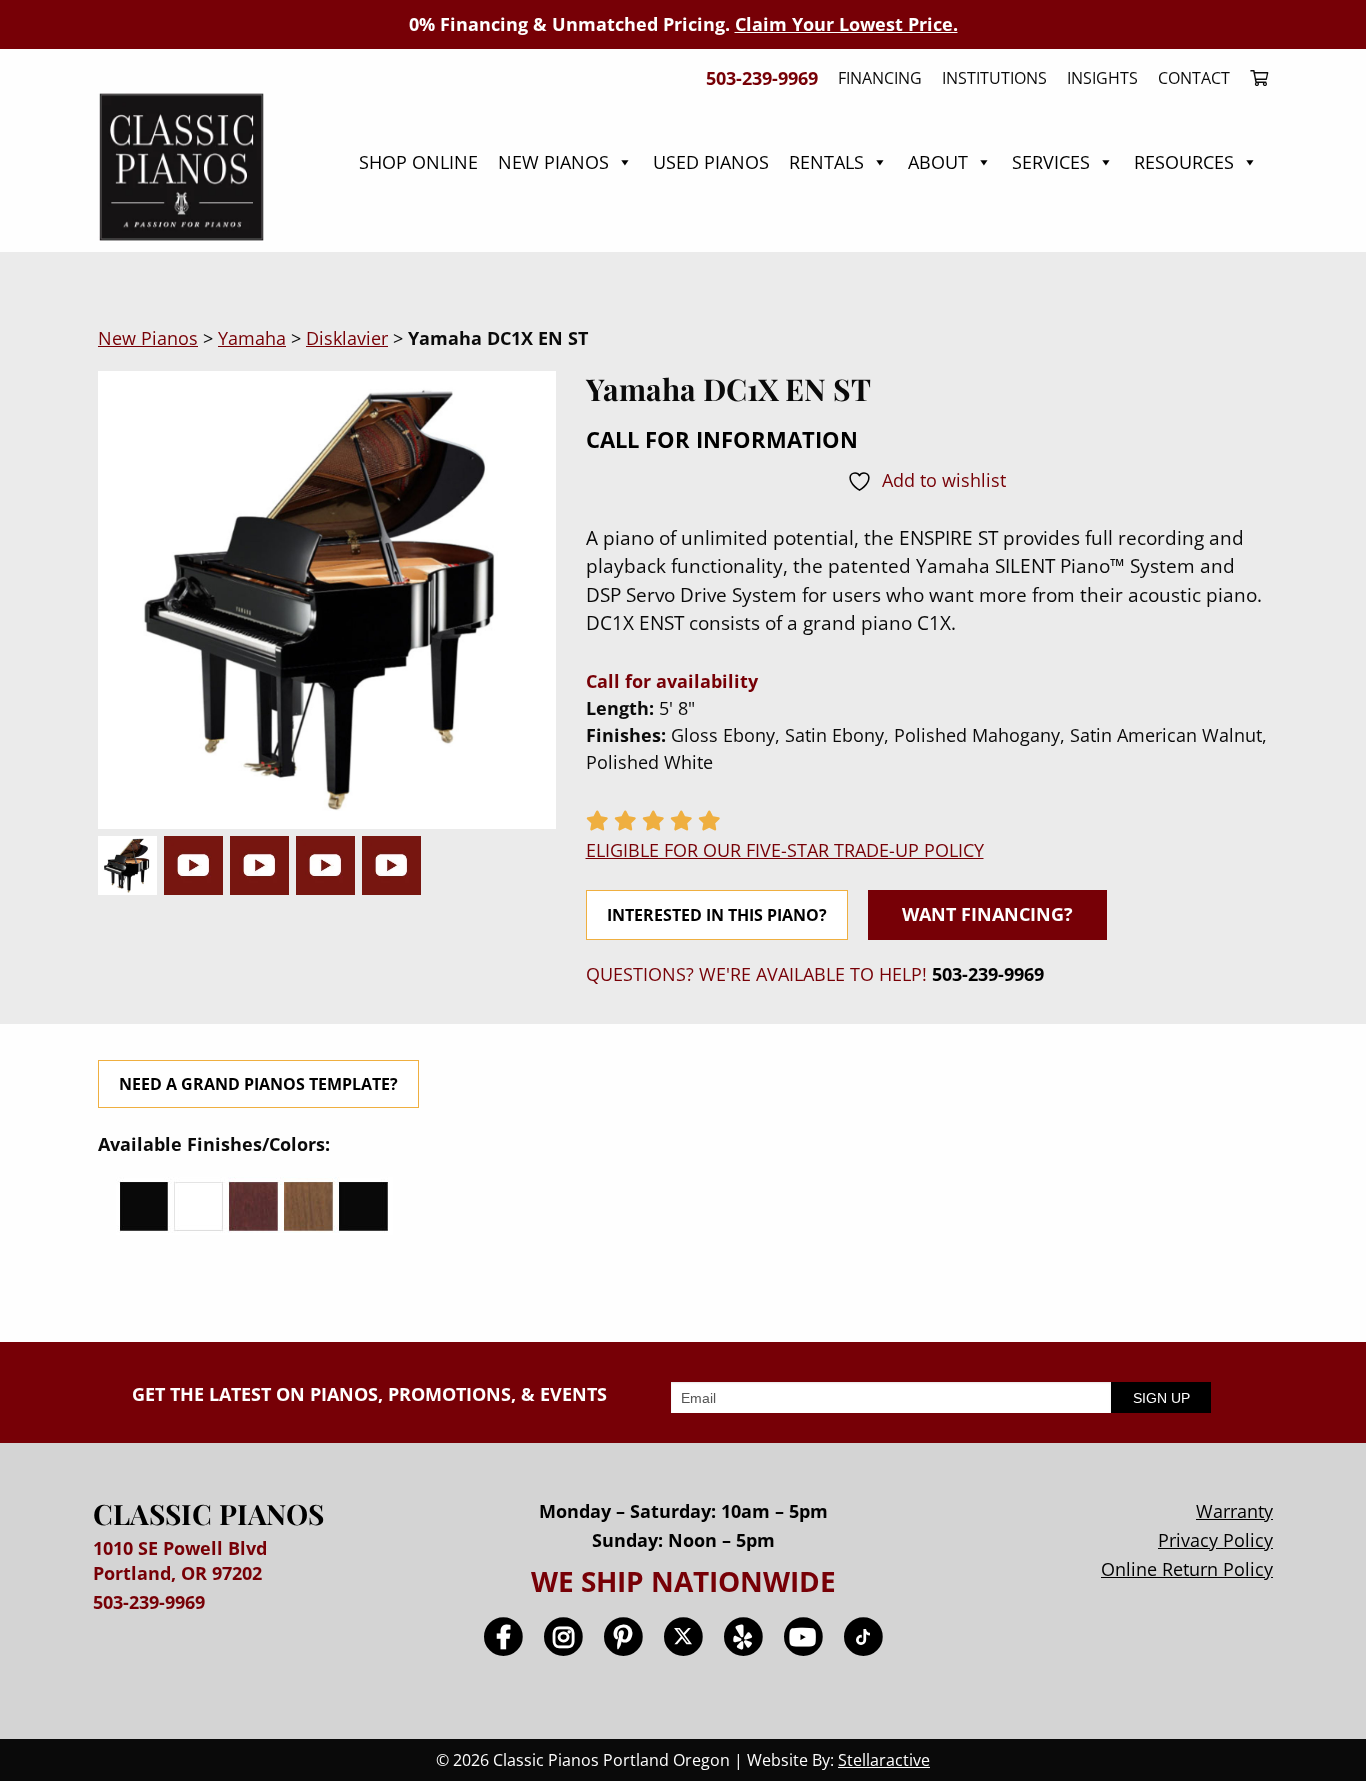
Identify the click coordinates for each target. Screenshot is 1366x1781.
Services (1051, 162)
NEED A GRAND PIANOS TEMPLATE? (258, 1084)
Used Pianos (711, 162)
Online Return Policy (1187, 1569)
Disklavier (347, 338)
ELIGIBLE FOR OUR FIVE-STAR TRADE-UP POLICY (785, 850)
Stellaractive (884, 1760)
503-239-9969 (988, 974)
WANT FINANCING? (987, 914)
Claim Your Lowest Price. (846, 24)
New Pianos (553, 162)
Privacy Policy (1215, 1540)
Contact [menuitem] (1194, 78)
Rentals (826, 162)
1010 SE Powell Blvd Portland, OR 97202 (180, 1560)
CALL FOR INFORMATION (722, 439)
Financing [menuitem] (880, 78)
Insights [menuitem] (1102, 78)
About (938, 162)
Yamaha (252, 338)
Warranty (1234, 1511)
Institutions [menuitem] (994, 78)
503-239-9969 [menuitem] (762, 78)
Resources (1184, 162)
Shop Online (418, 162)
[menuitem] (1254, 78)
